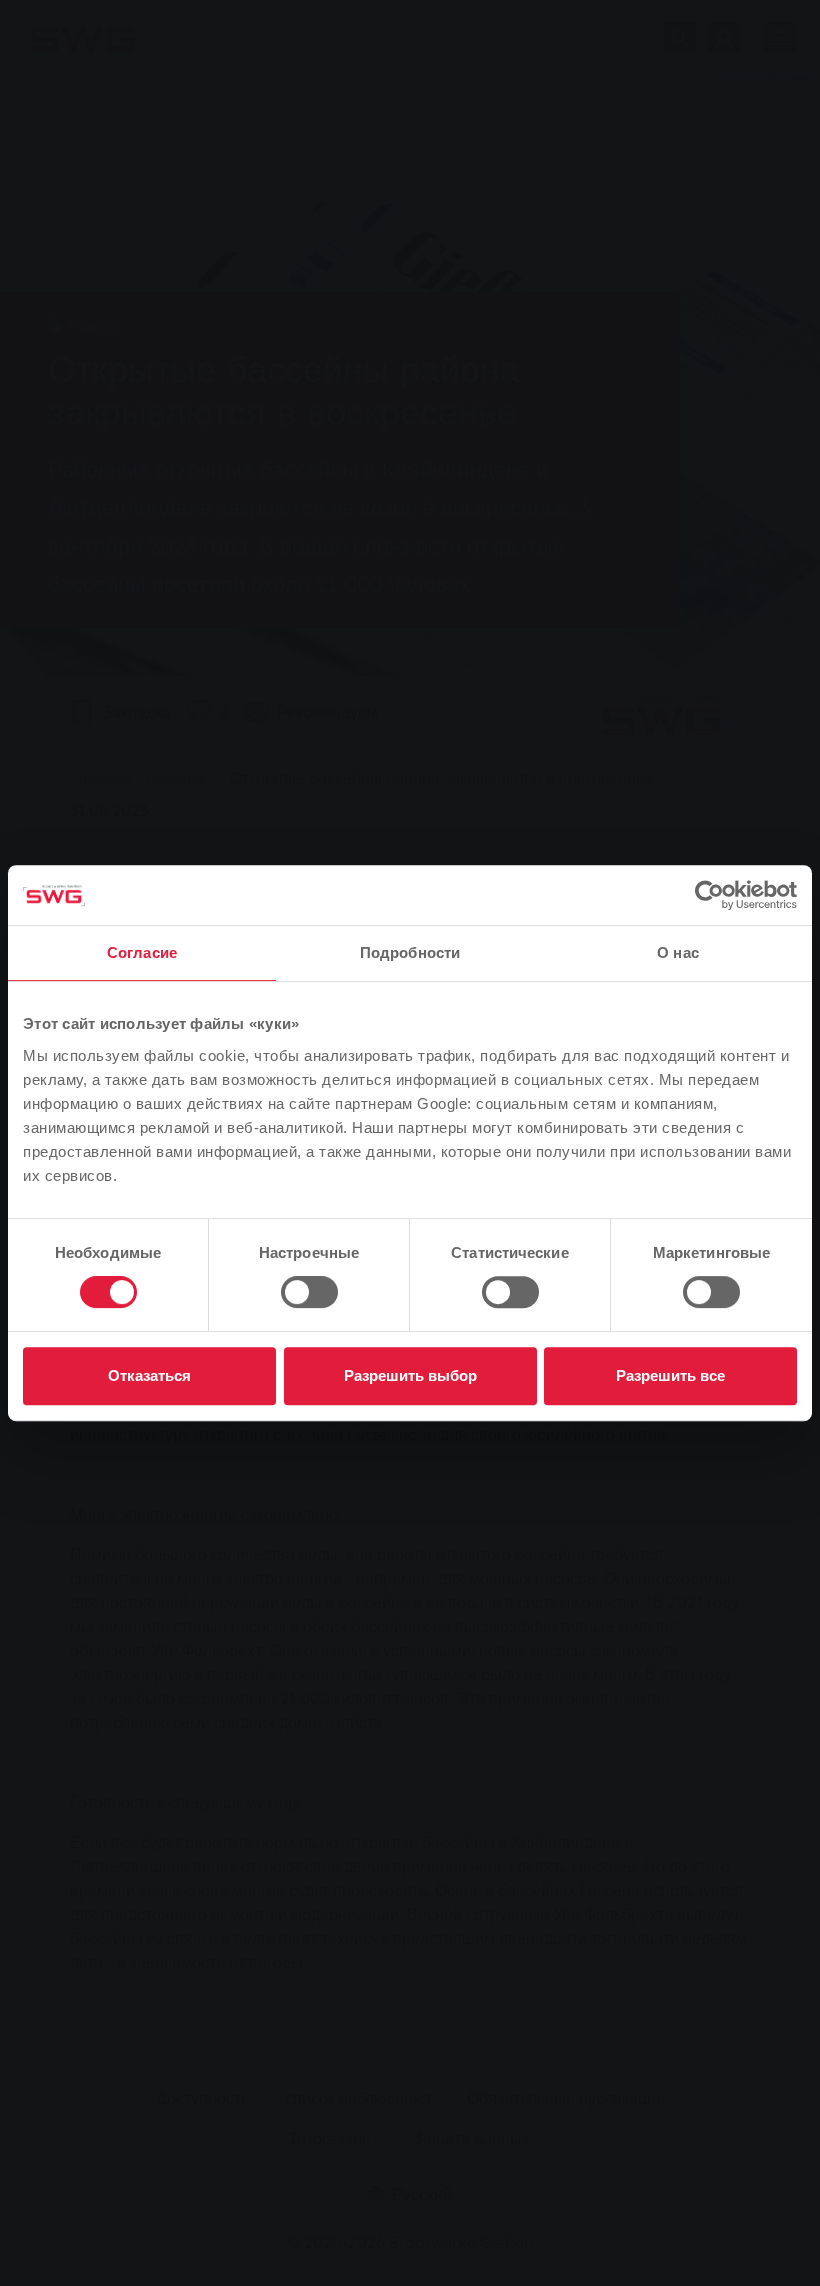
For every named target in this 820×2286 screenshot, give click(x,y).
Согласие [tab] (142, 952)
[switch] (309, 1292)
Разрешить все (670, 1375)
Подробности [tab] (410, 952)
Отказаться (149, 1375)
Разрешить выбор (410, 1375)
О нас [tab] (678, 952)
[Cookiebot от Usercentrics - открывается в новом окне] (709, 895)
